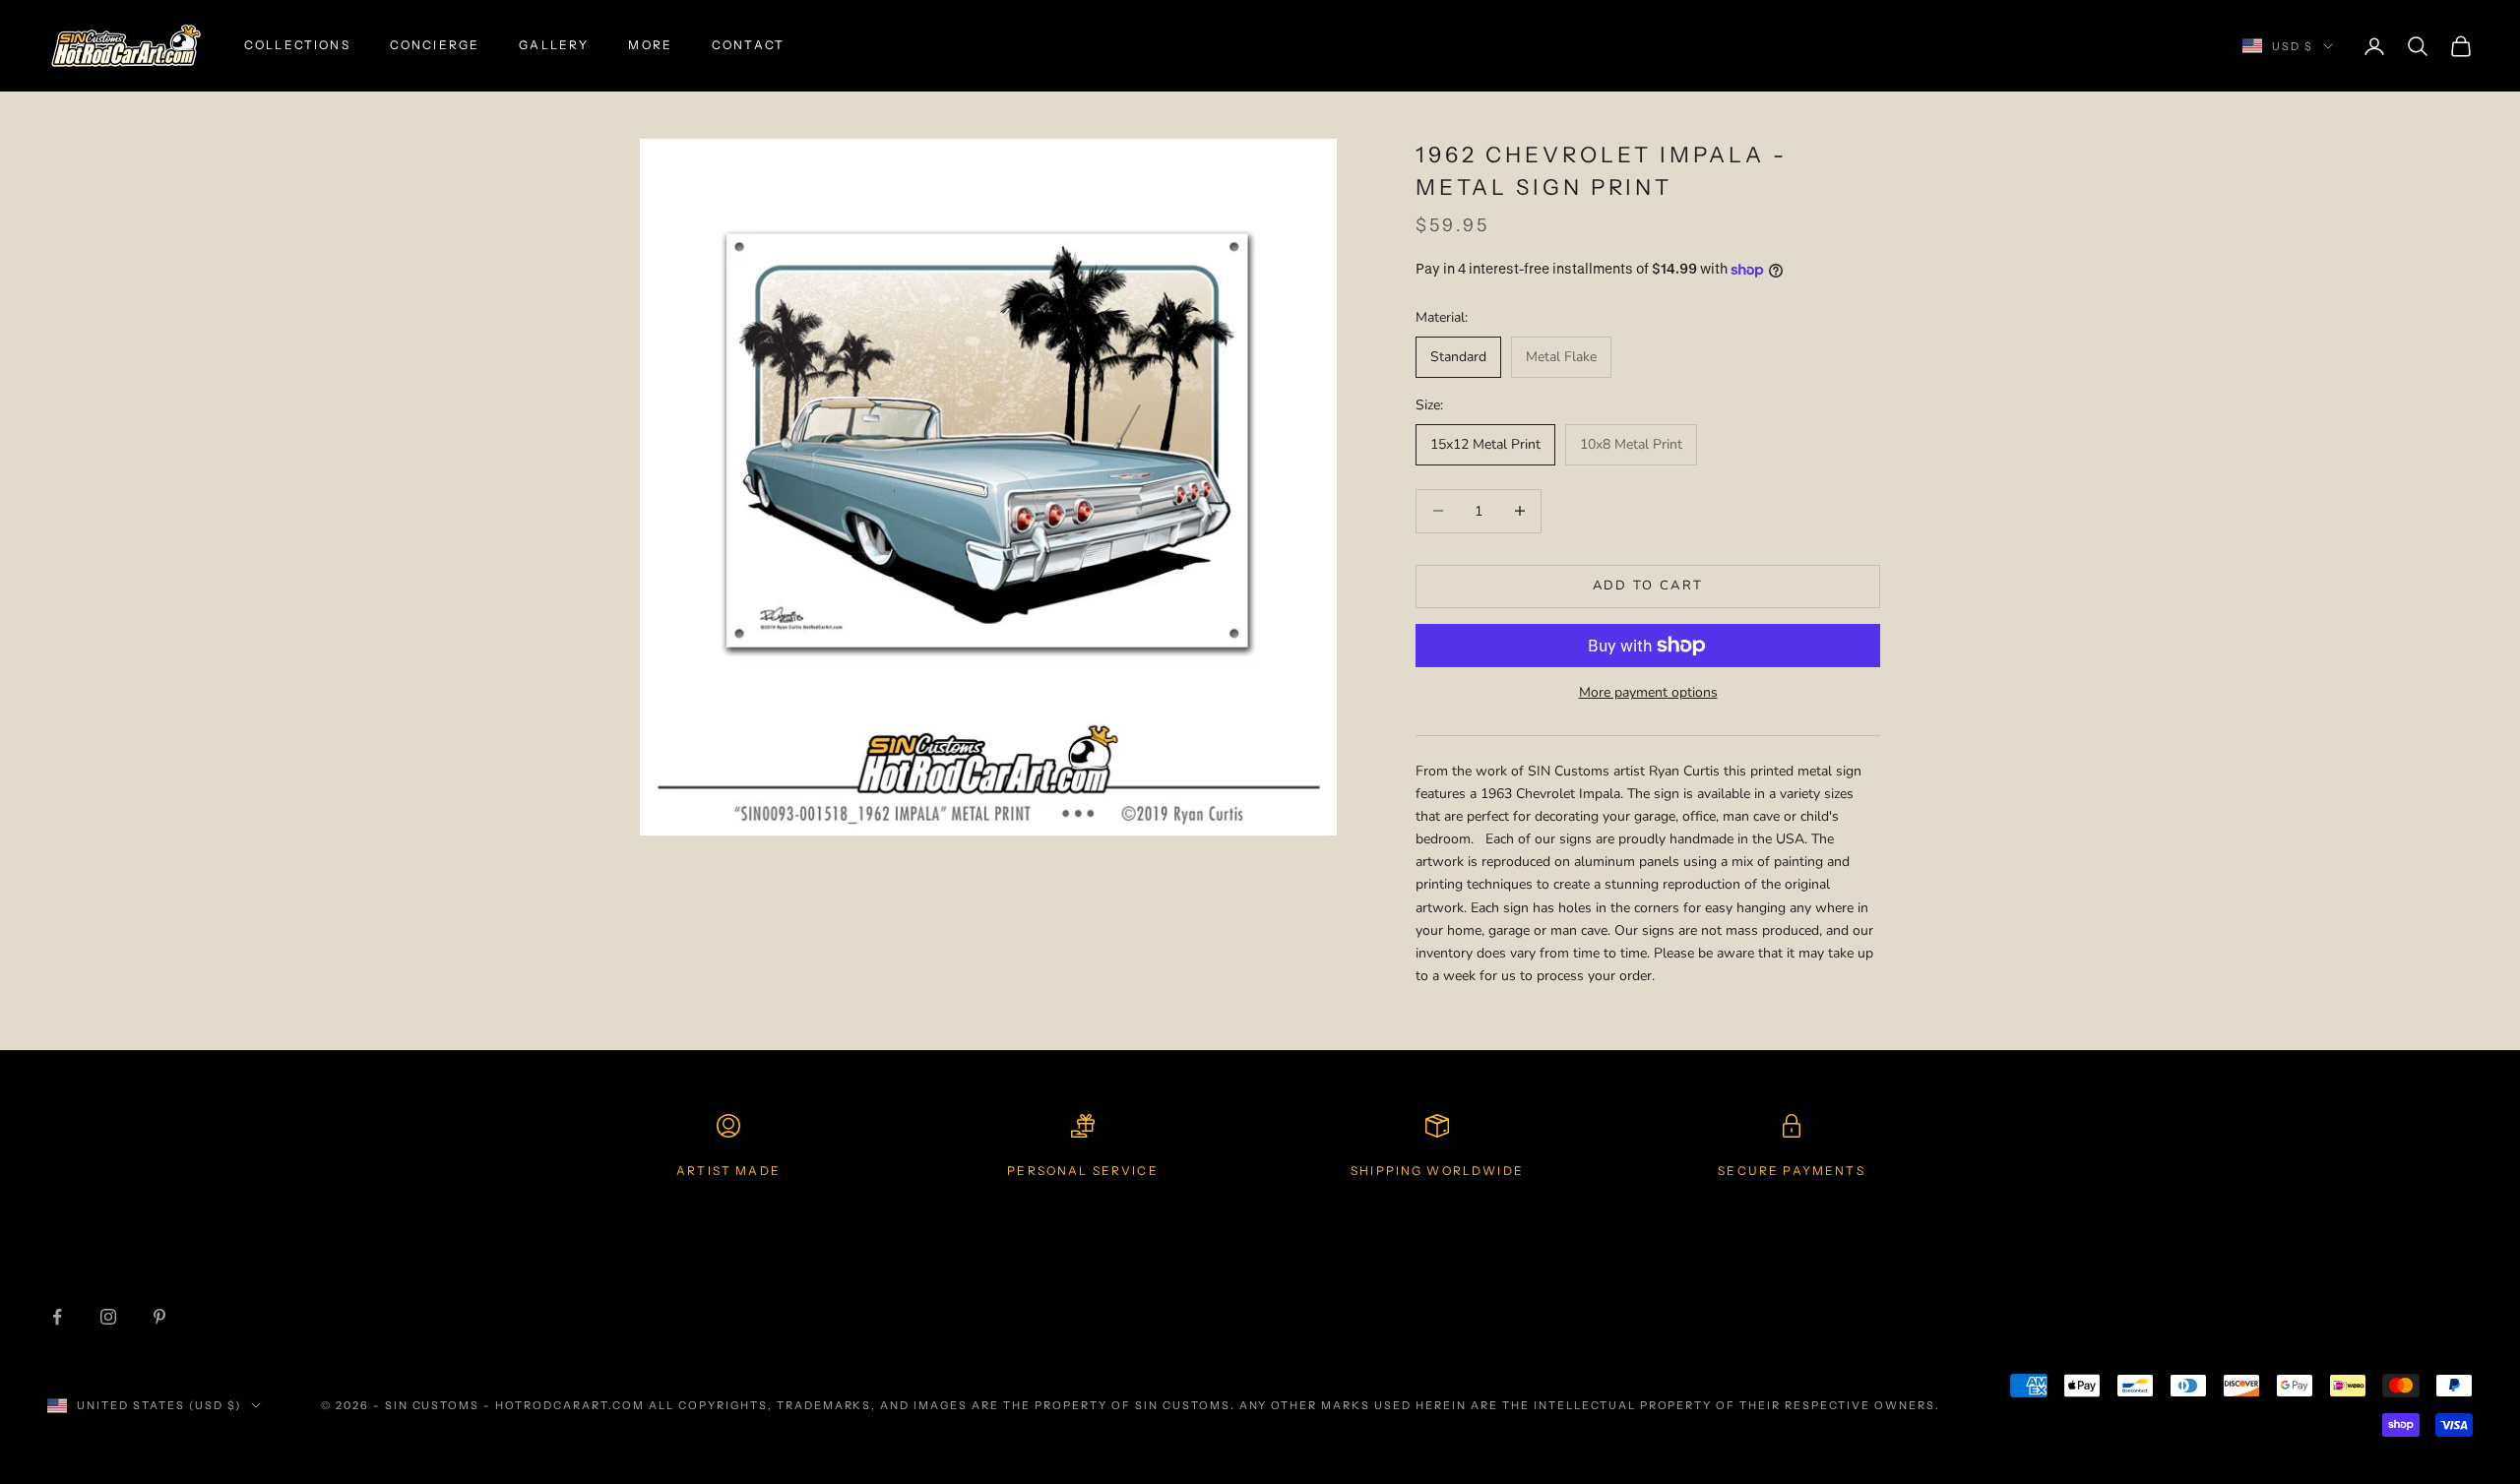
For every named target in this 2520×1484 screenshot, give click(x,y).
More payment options (1648, 692)
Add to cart (1648, 586)
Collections (297, 45)
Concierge (435, 45)
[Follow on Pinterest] (159, 1317)
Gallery (554, 45)
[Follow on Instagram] (108, 1317)
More (650, 45)
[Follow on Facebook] (57, 1317)
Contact (748, 45)
